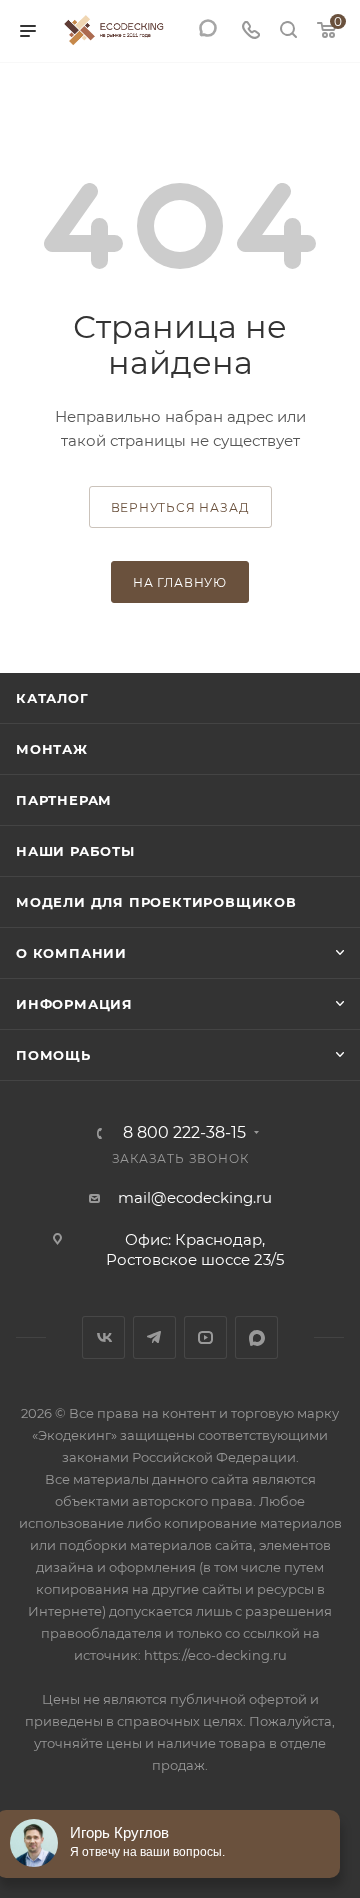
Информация (74, 1004)
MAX (256, 1337)
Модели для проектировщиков (156, 902)
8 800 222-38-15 (184, 1133)
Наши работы (75, 851)
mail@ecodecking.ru (195, 1197)
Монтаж (52, 749)
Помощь (53, 1055)
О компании (71, 953)
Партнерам (64, 800)
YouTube (205, 1337)
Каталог (52, 698)
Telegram (154, 1337)
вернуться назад (180, 507)
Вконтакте (103, 1337)
